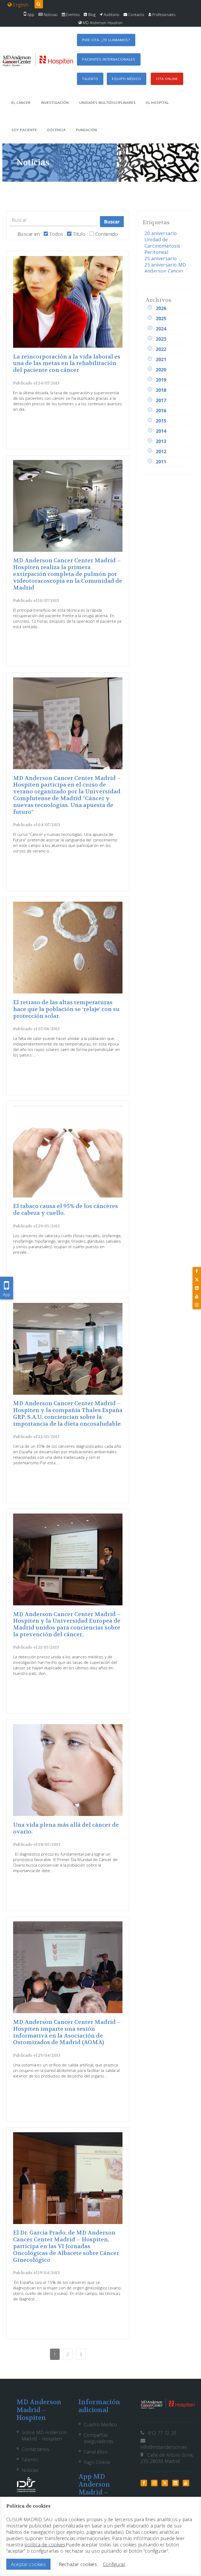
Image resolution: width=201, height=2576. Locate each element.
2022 (161, 349)
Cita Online (167, 79)
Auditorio (111, 15)
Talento (90, 79)
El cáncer (21, 103)
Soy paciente (24, 130)
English (20, 5)
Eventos (72, 15)
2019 (161, 380)
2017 (161, 400)
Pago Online (97, 2462)
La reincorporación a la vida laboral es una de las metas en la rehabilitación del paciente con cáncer (67, 364)
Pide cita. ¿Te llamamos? (106, 40)
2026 (161, 308)
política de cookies (45, 2545)
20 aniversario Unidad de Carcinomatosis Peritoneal (162, 243)
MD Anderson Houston (102, 23)
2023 (161, 339)
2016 (161, 410)
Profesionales (164, 15)
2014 (161, 431)
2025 (161, 318)
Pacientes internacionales (109, 59)
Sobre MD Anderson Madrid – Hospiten (44, 2435)
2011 (161, 462)
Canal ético (96, 2452)
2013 (161, 441)
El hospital (158, 103)
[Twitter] (197, 1280)
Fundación (87, 130)
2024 (161, 329)
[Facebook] (197, 1271)
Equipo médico (127, 79)
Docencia (57, 130)
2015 (161, 421)
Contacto (136, 15)
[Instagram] (197, 1305)
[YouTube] (197, 1296)
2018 (161, 390)
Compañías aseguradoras (99, 2438)
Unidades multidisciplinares (108, 103)
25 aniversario (161, 258)
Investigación (55, 103)
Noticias (50, 15)
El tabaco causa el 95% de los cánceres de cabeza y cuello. (66, 1210)
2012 (161, 451)
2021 (161, 359)
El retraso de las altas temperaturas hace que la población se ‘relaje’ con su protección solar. (66, 1009)
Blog (91, 15)
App (30, 15)
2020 (161, 370)
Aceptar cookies (28, 2564)
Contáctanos (35, 2449)
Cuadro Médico (100, 2424)
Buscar (112, 222)
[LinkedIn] (197, 1288)
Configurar (114, 2564)
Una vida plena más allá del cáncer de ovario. (66, 1828)
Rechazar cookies (78, 2564)
